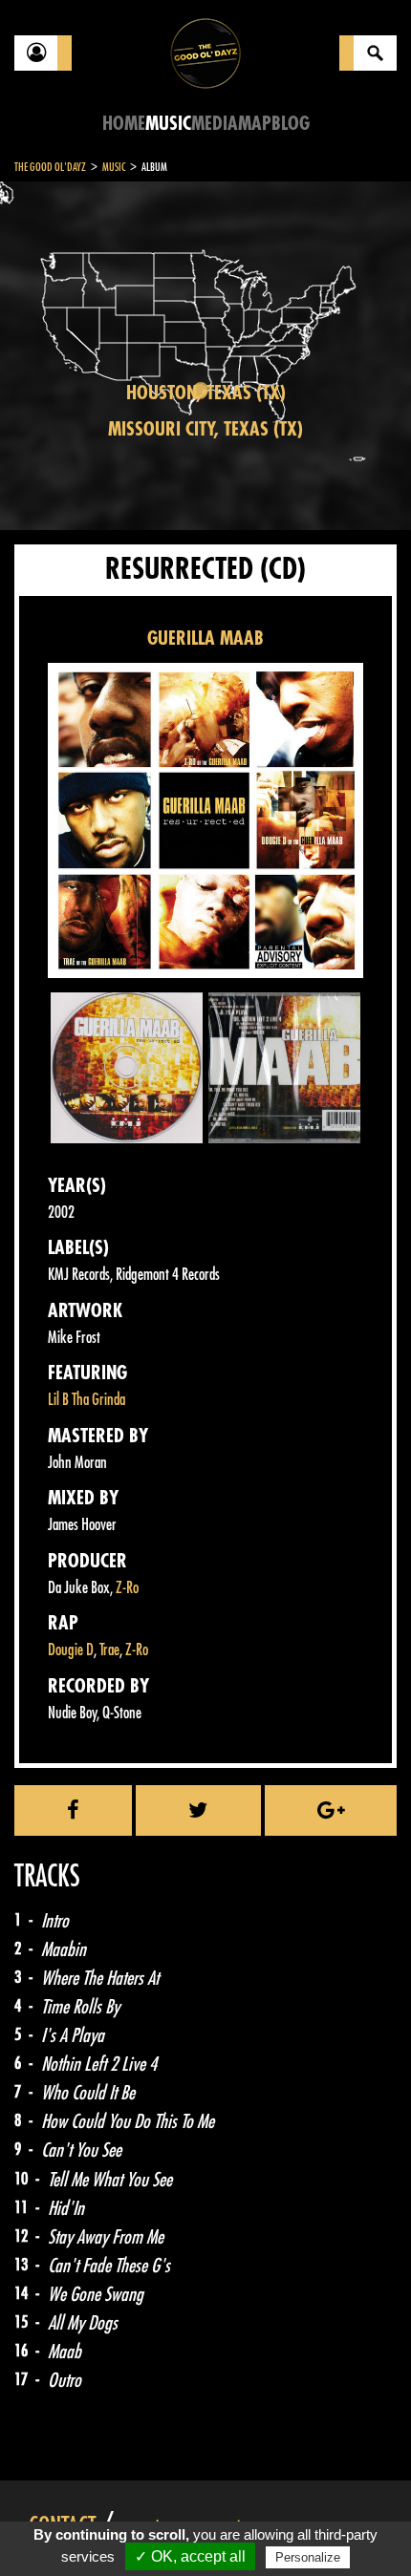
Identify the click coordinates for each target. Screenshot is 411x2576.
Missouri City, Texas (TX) (205, 429)
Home (124, 124)
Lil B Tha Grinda (87, 1400)
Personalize (308, 2557)
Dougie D (71, 1650)
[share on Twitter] (198, 1810)
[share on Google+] (331, 1810)
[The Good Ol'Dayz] (205, 52)
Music (168, 124)
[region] (205, 356)
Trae (109, 1650)
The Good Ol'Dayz (50, 167)
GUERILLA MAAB (205, 639)
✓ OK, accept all (190, 2556)
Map (255, 124)
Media (215, 124)
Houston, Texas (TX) (206, 393)
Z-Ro (127, 1588)
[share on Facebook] (73, 1810)
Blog (291, 124)
